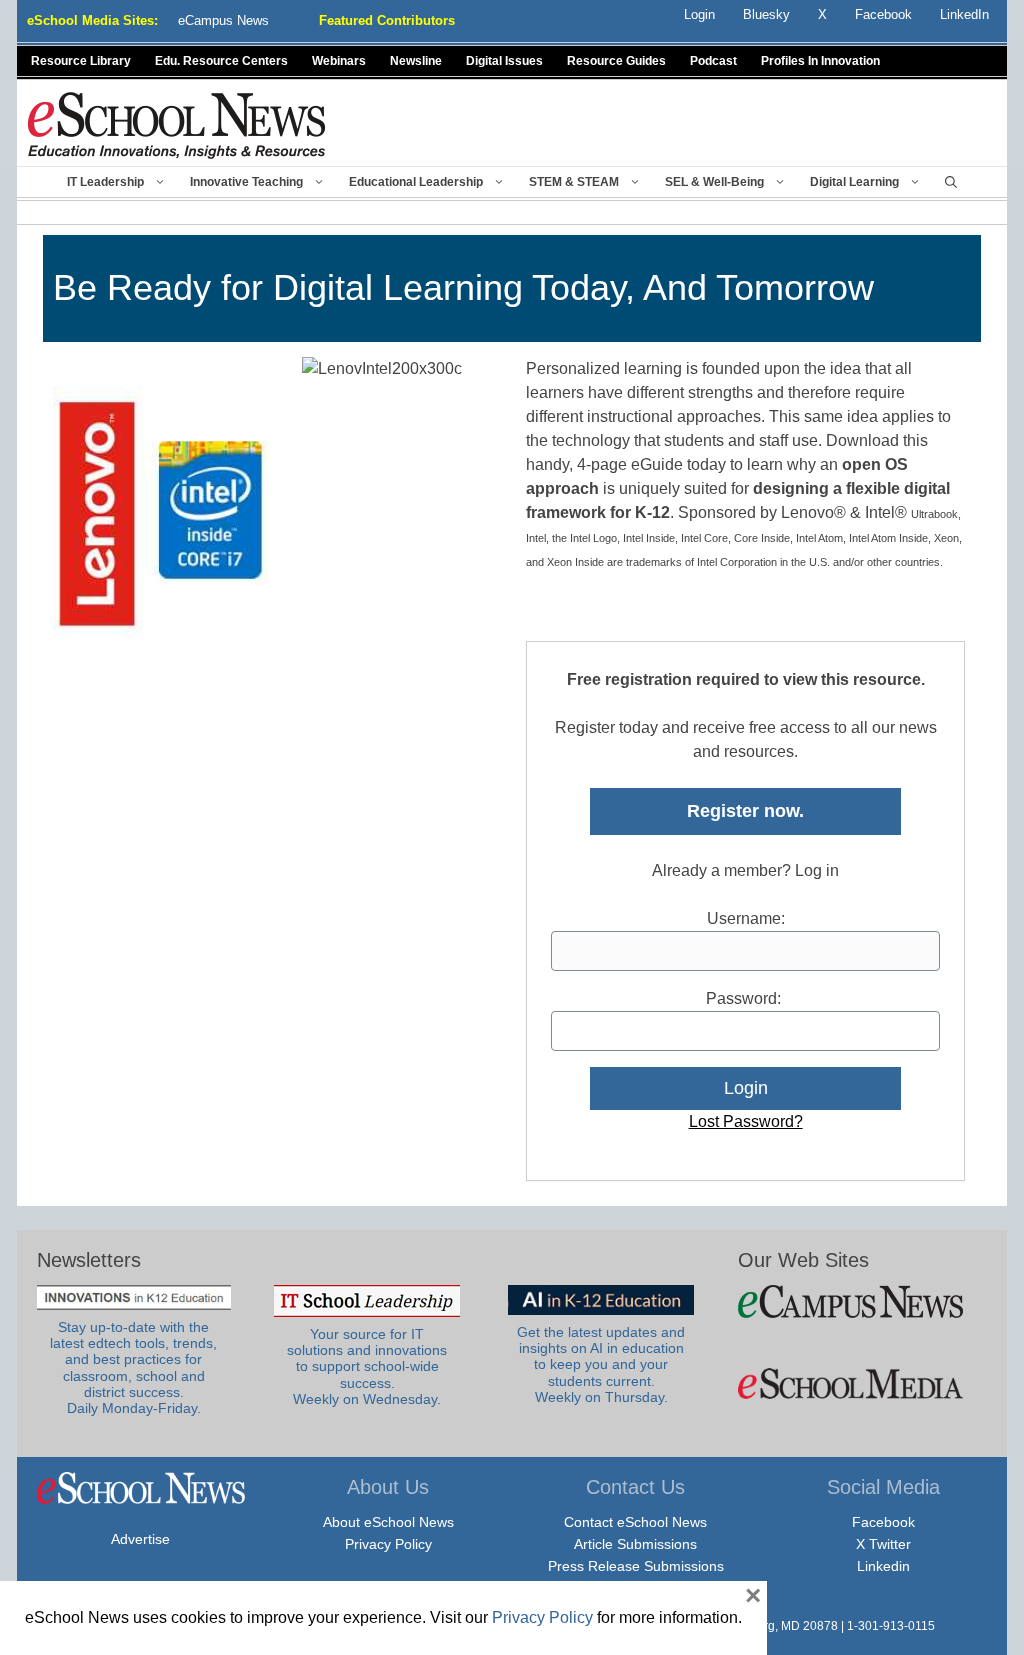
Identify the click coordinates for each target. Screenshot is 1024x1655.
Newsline (416, 61)
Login (699, 14)
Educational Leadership (416, 182)
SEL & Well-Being (714, 182)
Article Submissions (635, 1544)
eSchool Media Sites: (92, 20)
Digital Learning (854, 182)
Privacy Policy (388, 1544)
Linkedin (883, 1566)
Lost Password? (746, 1121)
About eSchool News (388, 1522)
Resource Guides (616, 61)
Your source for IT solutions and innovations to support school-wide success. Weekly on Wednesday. (367, 1367)
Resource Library (81, 61)
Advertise (140, 1539)
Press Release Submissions (636, 1566)
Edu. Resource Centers (221, 61)
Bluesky (766, 14)
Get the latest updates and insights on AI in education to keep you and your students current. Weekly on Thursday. (601, 1365)
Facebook (883, 1522)
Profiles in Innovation (820, 61)
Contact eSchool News (635, 1522)
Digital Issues (504, 61)
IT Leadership (105, 182)
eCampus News (223, 20)
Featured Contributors (387, 20)
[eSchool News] (177, 124)
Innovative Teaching (246, 182)
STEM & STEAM (574, 182)
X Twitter (883, 1544)
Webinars (339, 61)
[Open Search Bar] (951, 182)
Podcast (713, 61)
